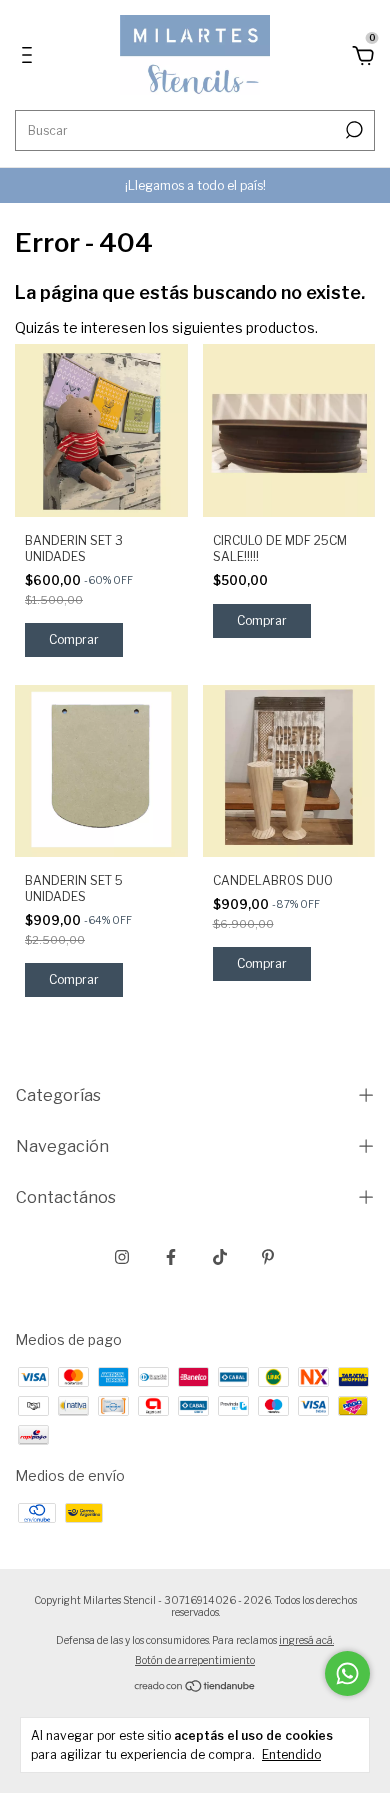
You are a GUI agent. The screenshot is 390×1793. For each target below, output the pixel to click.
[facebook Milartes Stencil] (171, 1257)
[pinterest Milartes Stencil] (268, 1257)
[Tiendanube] (195, 1687)
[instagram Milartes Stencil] (122, 1257)
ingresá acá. (306, 1640)
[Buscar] (352, 130)
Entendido (291, 1754)
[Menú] (30, 57)
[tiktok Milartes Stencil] (220, 1257)
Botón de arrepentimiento (195, 1660)
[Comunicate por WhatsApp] (347, 1673)
